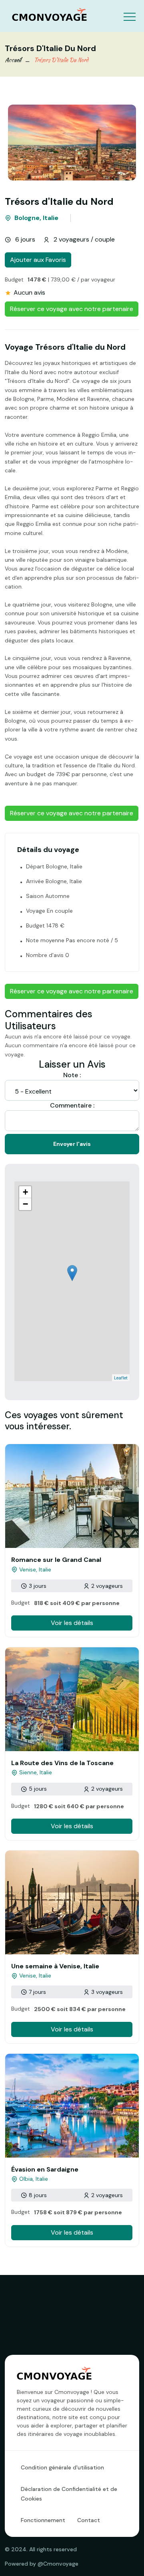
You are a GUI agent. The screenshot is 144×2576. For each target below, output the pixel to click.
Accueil (13, 60)
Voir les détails (72, 1623)
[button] (129, 11)
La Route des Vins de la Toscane (62, 1763)
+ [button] (25, 1192)
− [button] (25, 1204)
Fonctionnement (43, 2520)
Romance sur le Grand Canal (56, 1560)
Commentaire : (72, 1105)
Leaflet (121, 1378)
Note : (72, 1075)
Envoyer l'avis (72, 1144)
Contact (89, 2520)
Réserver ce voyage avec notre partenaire (72, 309)
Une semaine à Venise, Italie (55, 1966)
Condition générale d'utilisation (62, 2467)
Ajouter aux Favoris (38, 260)
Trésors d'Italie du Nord (61, 60)
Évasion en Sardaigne (45, 2169)
